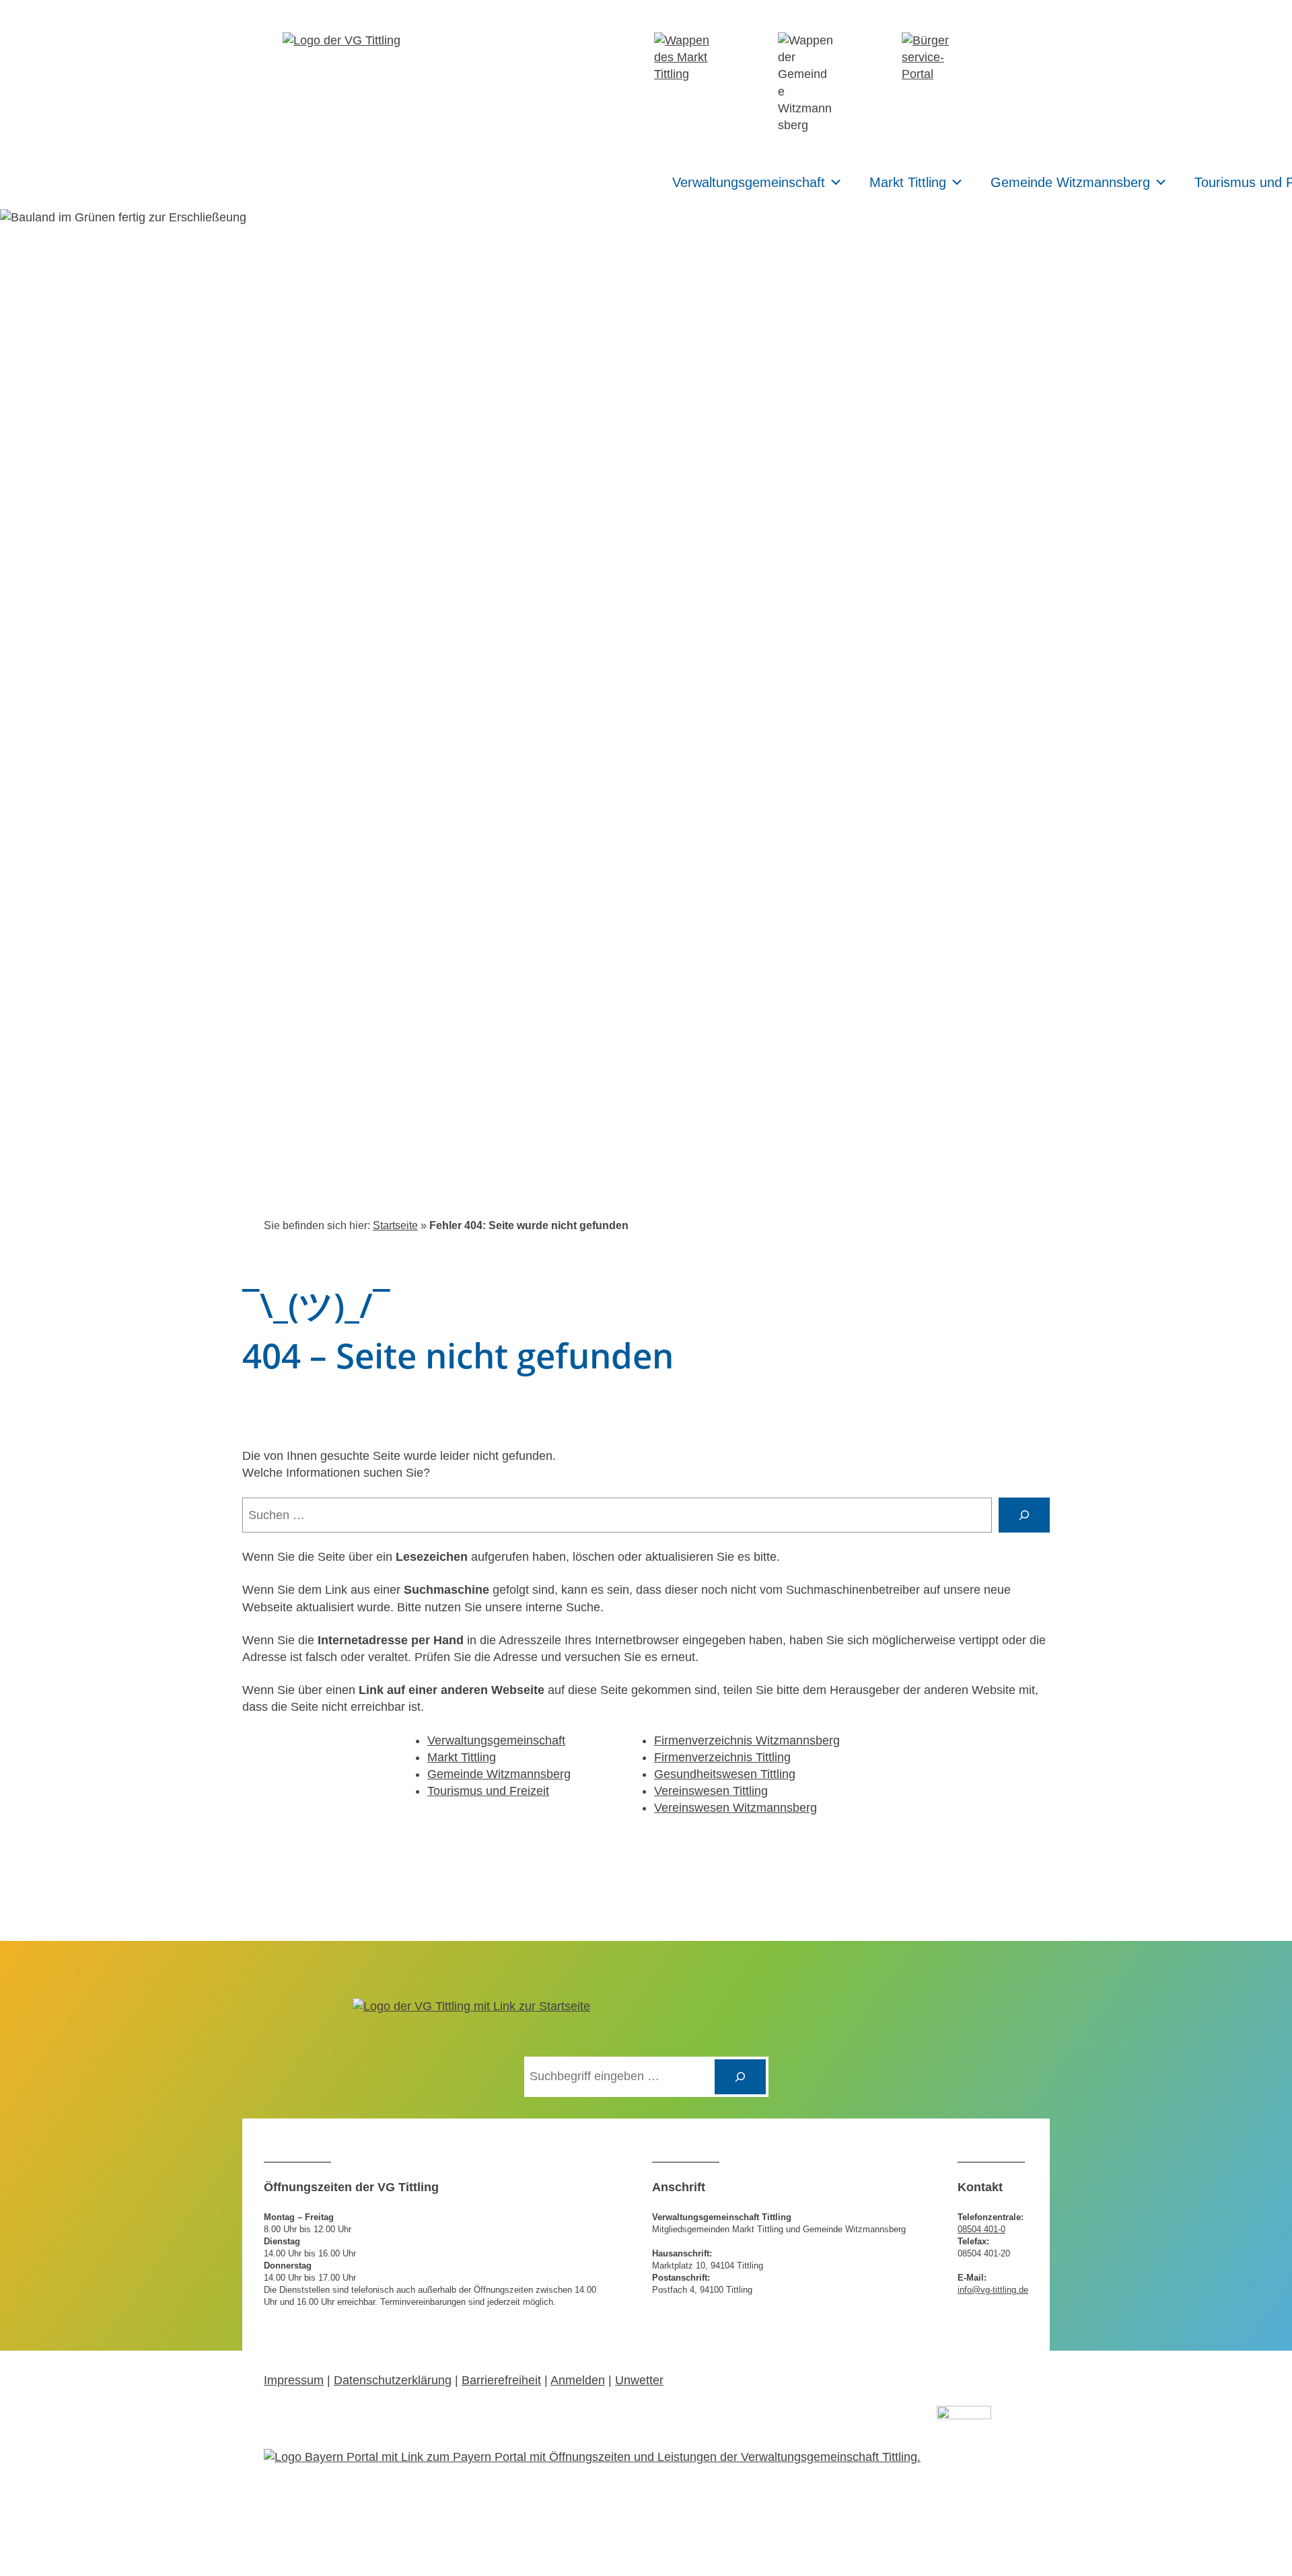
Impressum (294, 2380)
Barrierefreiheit (501, 2380)
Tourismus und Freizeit (488, 1791)
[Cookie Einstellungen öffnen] (30, 2559)
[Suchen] (740, 2077)
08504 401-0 (981, 2229)
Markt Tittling (908, 182)
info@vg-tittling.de (993, 2290)
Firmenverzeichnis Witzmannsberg (747, 1740)
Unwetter (639, 2380)
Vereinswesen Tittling (711, 1791)
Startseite (395, 1225)
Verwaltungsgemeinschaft (749, 182)
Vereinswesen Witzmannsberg (735, 1808)
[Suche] (1024, 1515)
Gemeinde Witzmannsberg (1070, 182)
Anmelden (578, 2380)
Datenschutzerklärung (393, 2380)
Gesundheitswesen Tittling (725, 1774)
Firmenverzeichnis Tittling (722, 1757)
